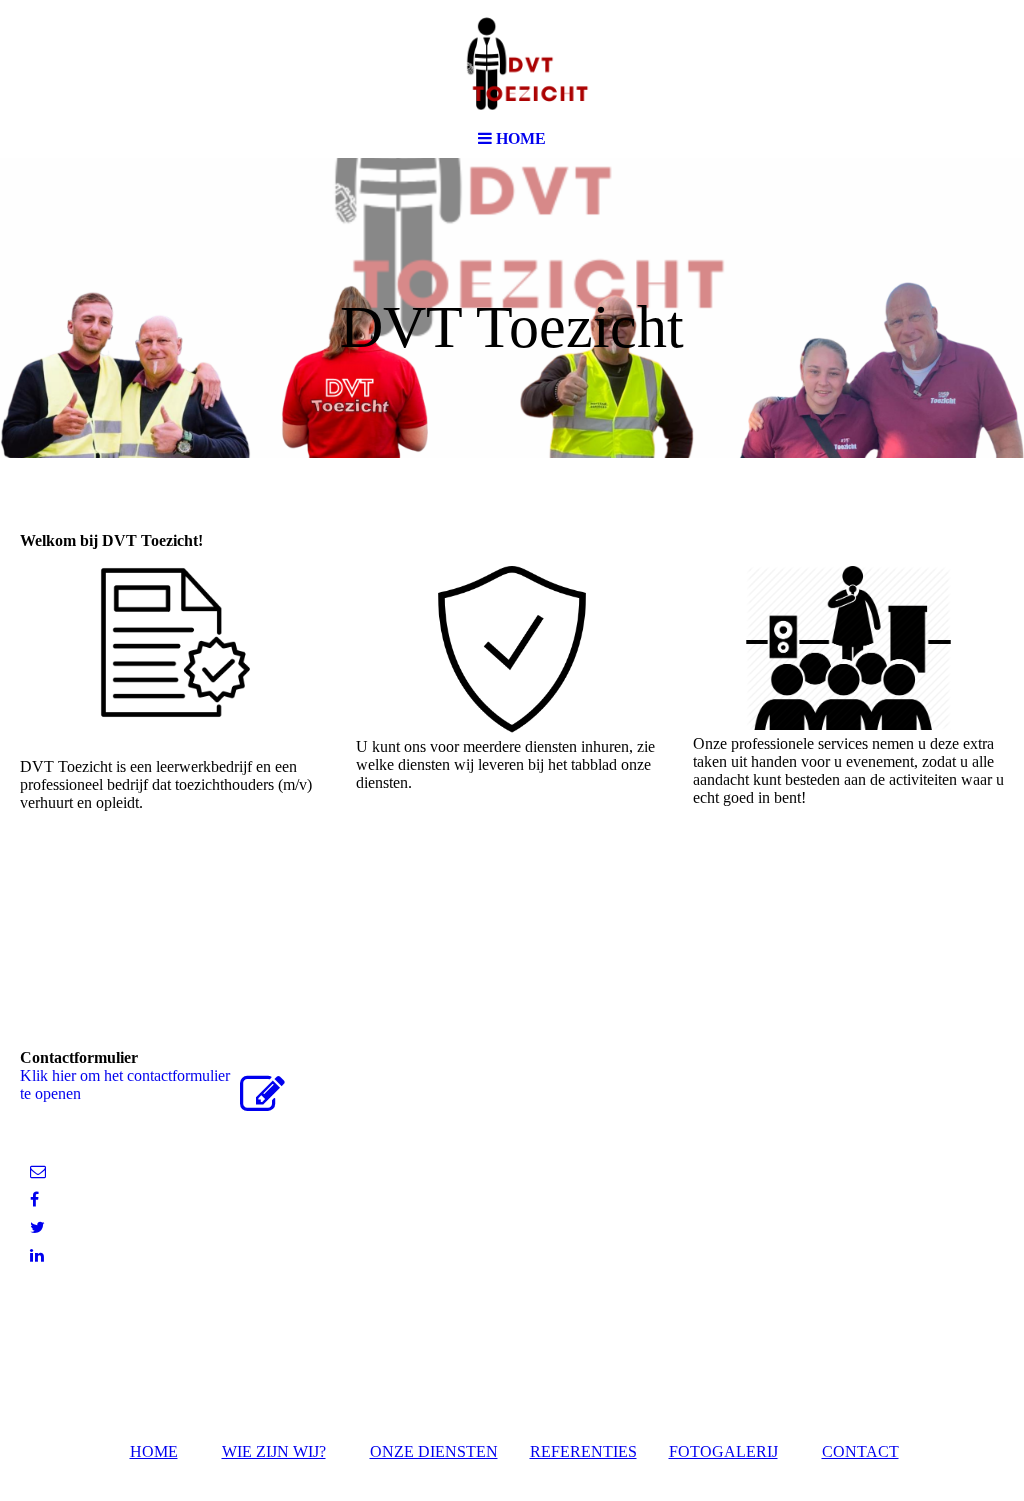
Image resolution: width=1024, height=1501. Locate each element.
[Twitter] (37, 1227)
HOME (154, 1451)
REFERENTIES (583, 1451)
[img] (512, 60)
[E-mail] (38, 1171)
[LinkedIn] (37, 1255)
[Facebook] (34, 1199)
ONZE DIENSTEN (434, 1451)
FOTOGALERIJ (723, 1451)
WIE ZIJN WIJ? (274, 1451)
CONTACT (860, 1451)
